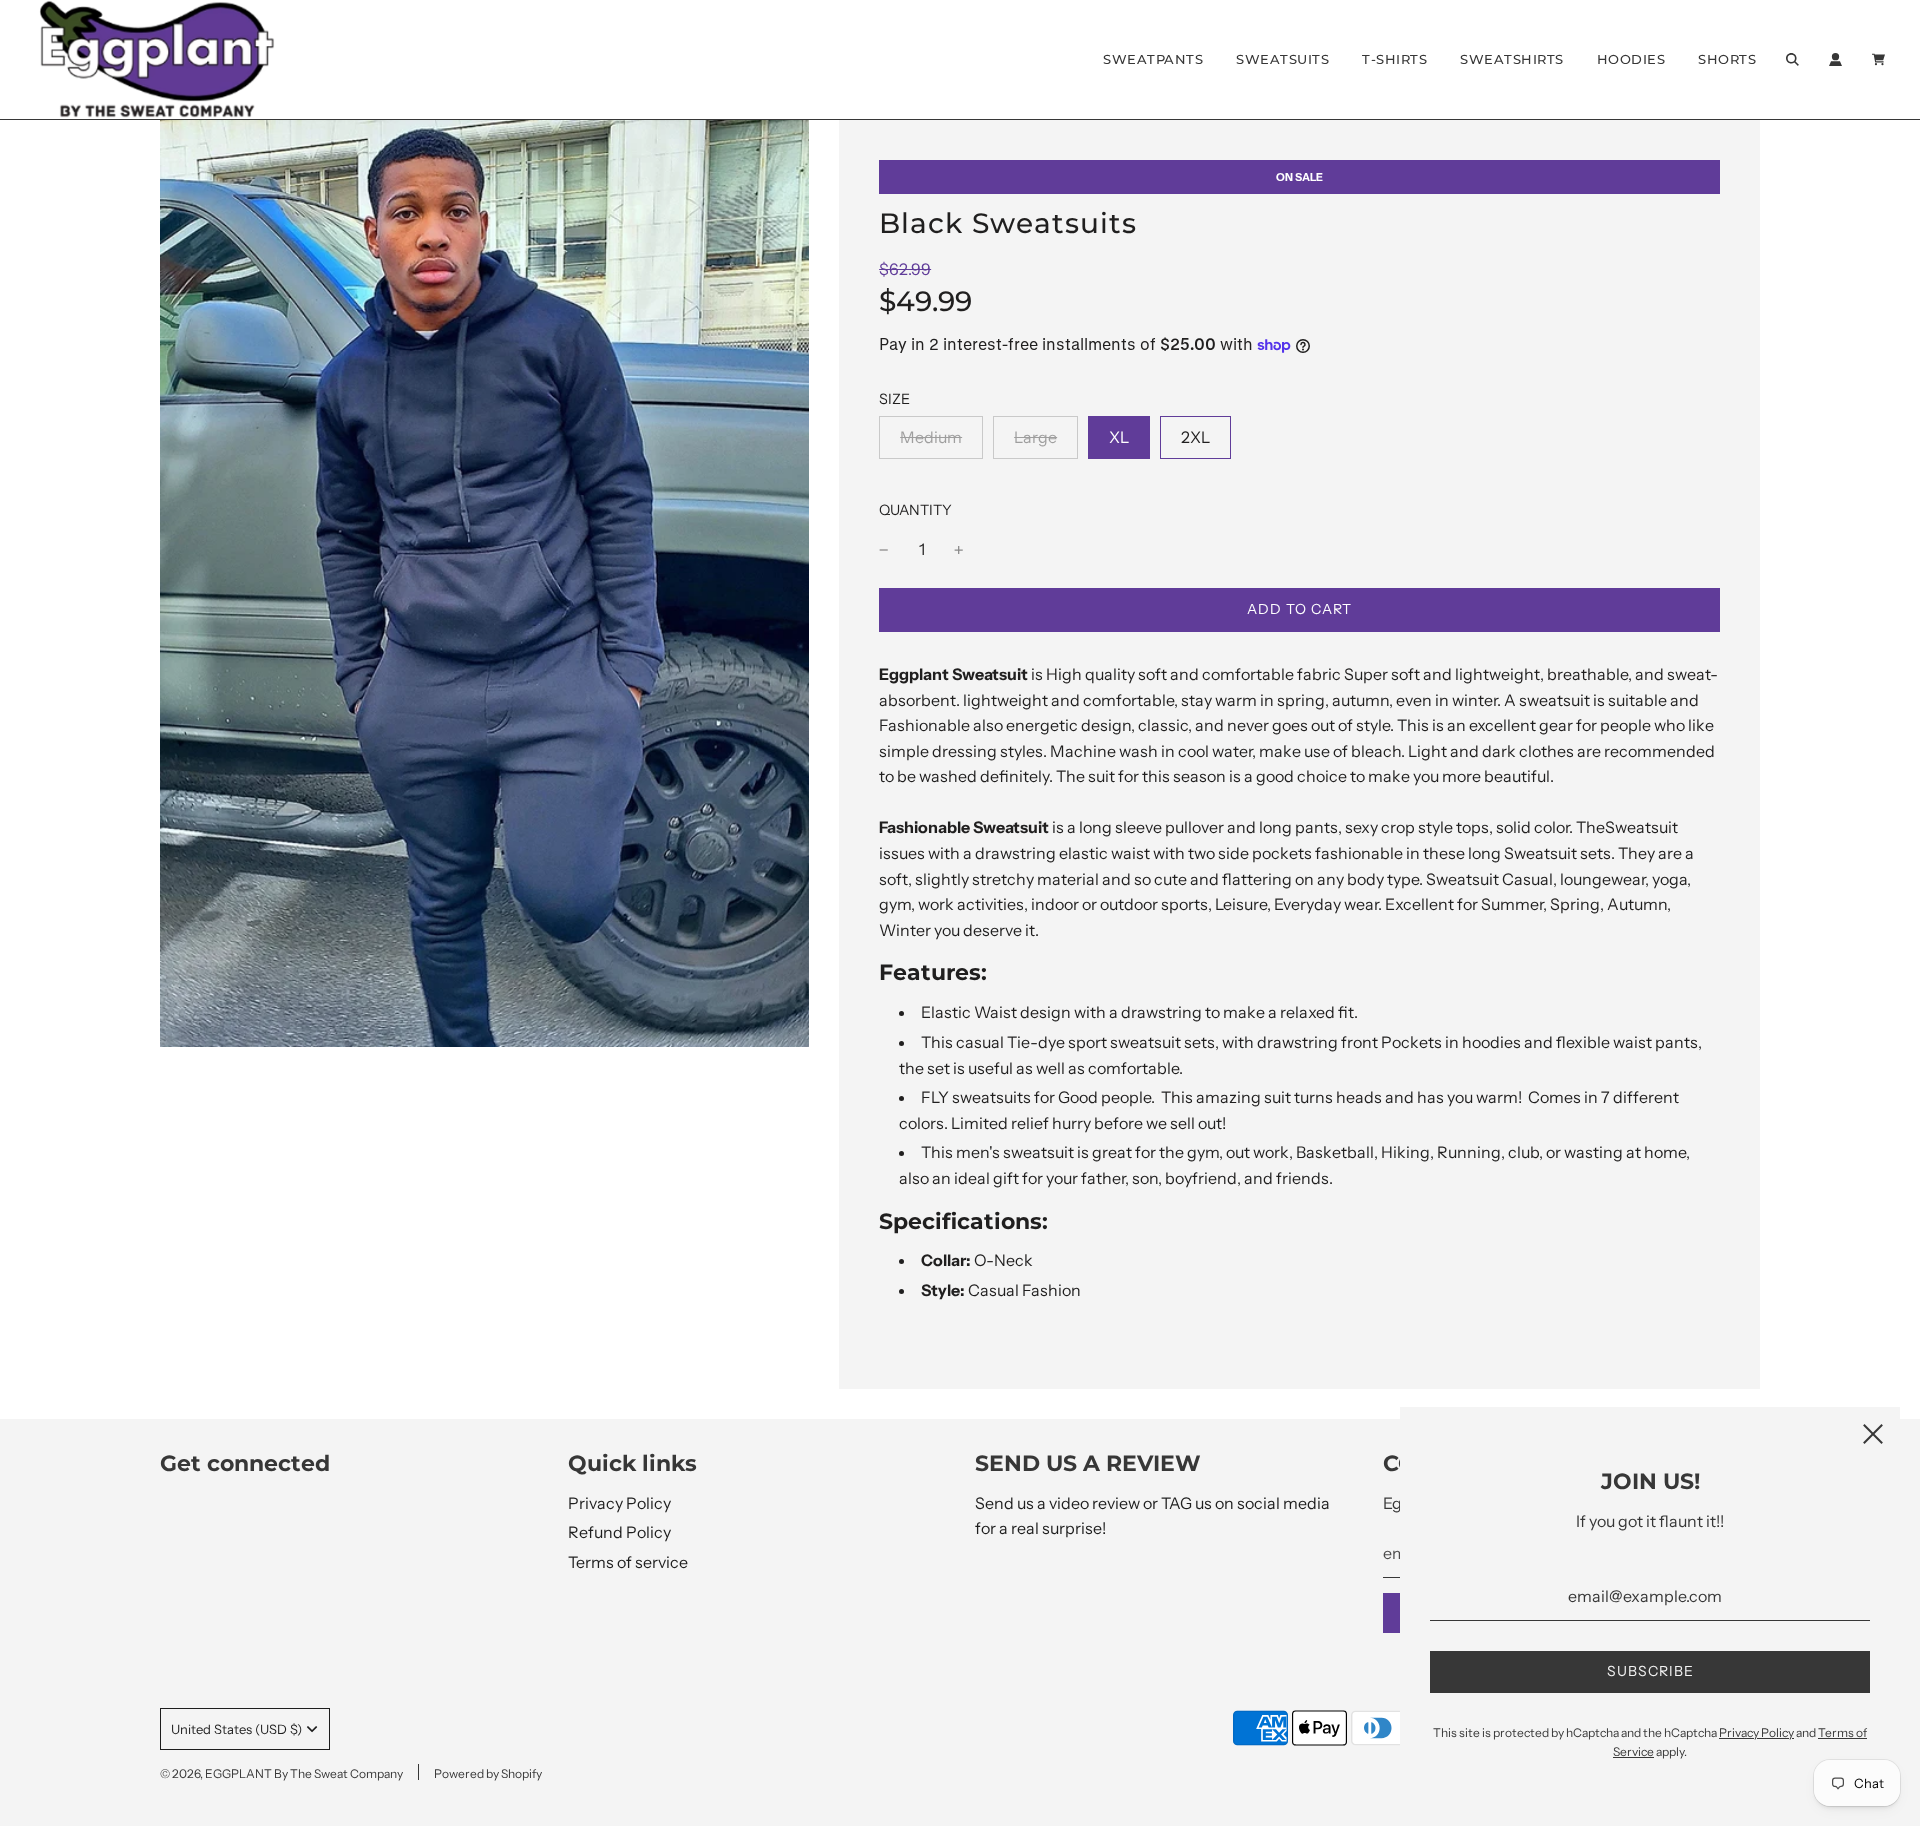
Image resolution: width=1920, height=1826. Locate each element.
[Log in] (1835, 59)
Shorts (1727, 59)
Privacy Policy (619, 1503)
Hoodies (1631, 59)
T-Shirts (1394, 59)
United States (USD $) (236, 1729)
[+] (959, 550)
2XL (1195, 437)
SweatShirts (1512, 59)
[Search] (1792, 59)
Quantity (915, 510)
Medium (931, 437)
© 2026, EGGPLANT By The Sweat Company (281, 1773)
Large (1035, 437)
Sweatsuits (1282, 59)
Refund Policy (619, 1532)
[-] (884, 550)
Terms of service (628, 1562)
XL (1119, 437)
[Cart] (1881, 59)
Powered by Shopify (488, 1773)
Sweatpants (1153, 59)
